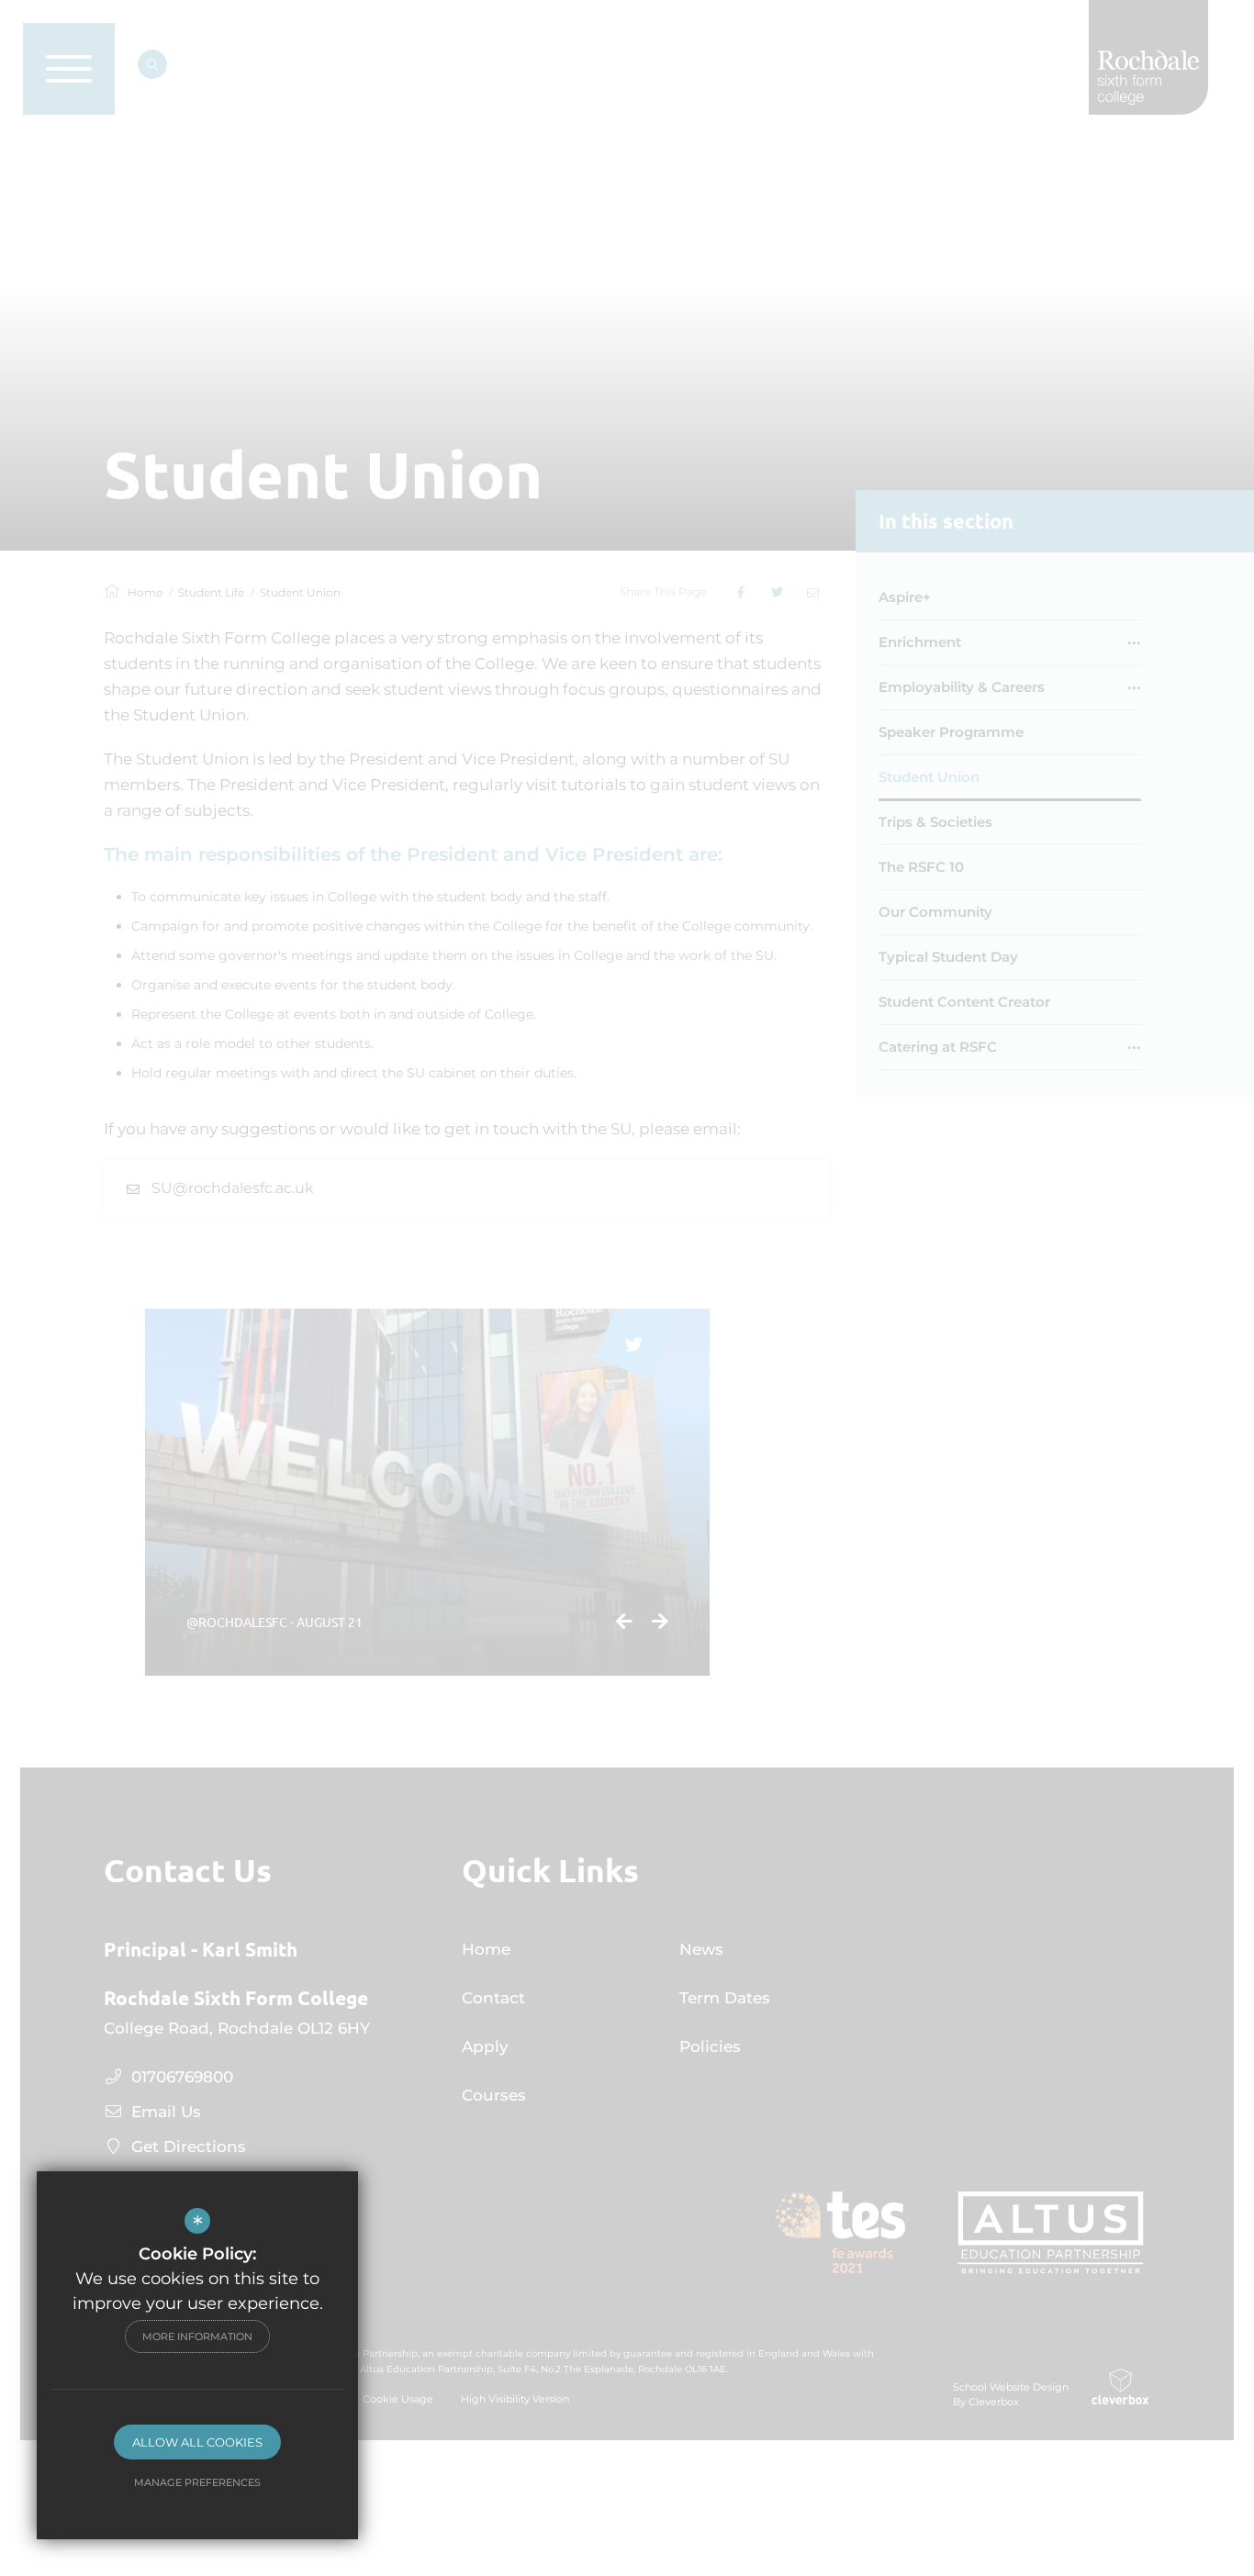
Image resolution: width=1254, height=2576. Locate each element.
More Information (197, 2336)
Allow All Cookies (197, 2442)
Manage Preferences (197, 2482)
